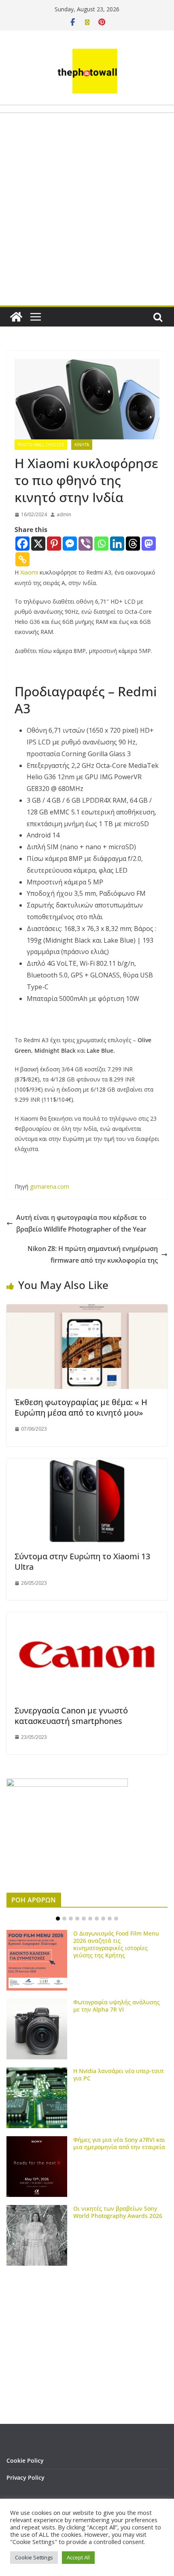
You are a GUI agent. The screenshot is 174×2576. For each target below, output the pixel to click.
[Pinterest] (54, 544)
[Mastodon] (149, 544)
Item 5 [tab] (84, 1919)
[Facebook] (22, 544)
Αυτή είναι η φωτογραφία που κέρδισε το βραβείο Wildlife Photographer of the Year (81, 1223)
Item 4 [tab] (77, 1919)
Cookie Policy (25, 2460)
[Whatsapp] (101, 544)
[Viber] (86, 544)
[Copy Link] (22, 559)
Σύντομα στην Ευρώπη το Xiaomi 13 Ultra (82, 1562)
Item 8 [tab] (103, 1919)
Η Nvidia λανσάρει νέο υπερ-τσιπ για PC (118, 2075)
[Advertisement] (87, 228)
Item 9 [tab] (110, 1919)
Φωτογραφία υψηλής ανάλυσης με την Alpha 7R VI (117, 2006)
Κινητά (82, 445)
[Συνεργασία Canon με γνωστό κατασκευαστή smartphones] (87, 1618)
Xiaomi (29, 572)
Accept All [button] (78, 2557)
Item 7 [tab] (97, 1919)
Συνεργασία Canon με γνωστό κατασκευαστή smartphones (71, 1716)
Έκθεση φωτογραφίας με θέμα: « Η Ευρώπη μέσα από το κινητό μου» (81, 1407)
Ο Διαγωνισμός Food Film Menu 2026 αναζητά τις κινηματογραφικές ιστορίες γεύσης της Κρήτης (116, 1944)
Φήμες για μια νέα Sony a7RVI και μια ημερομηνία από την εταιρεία (119, 2143)
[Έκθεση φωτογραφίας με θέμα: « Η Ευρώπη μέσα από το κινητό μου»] (87, 1310)
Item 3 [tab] (71, 1919)
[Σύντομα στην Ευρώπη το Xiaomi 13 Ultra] (87, 1464)
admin (64, 514)
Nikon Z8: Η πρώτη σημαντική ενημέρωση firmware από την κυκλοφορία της (93, 1254)
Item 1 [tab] (58, 1919)
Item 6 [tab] (90, 1919)
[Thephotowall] (16, 317)
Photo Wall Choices (41, 445)
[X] (38, 544)
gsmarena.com (50, 1186)
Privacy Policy (25, 2477)
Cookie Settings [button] (34, 2557)
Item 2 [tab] (64, 1919)
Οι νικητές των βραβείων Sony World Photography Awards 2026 (118, 2212)
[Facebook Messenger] (70, 544)
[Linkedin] (117, 544)
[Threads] (133, 544)
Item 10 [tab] (116, 1919)
